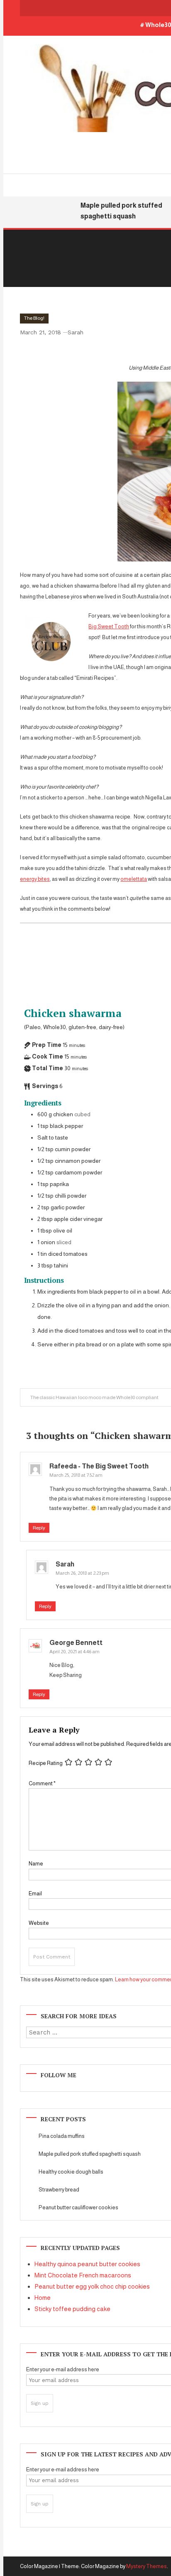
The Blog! (34, 318)
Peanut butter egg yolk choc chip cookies (92, 2286)
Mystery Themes (147, 2566)
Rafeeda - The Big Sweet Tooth (99, 1466)
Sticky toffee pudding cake (72, 2309)
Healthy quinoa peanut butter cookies (87, 2264)
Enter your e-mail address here (63, 2369)
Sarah (76, 332)
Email (35, 1893)
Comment (42, 1783)
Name (36, 1864)
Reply (39, 1528)
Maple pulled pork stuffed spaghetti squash (90, 2154)
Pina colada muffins (62, 2136)
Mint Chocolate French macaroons (83, 2275)
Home (43, 2298)
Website (39, 1923)
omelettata (134, 879)
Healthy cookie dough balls (71, 2172)
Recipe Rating (46, 1763)
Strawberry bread (59, 2190)
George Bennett (76, 1643)
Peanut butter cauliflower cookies (78, 2207)
